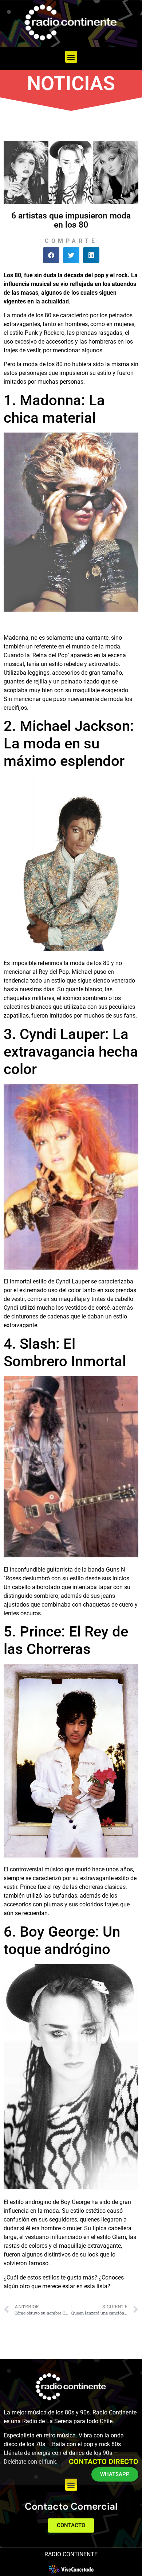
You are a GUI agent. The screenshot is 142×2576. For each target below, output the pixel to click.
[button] (71, 57)
